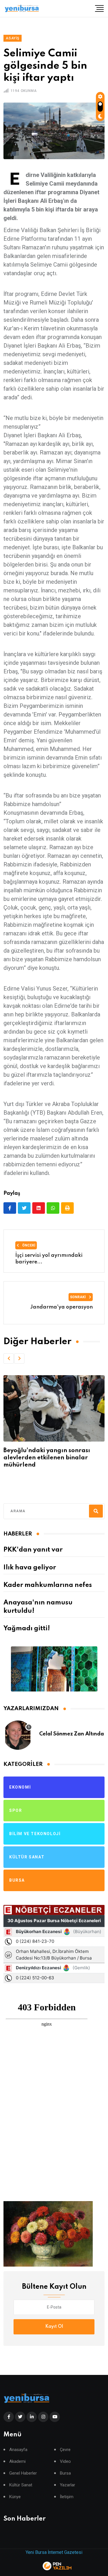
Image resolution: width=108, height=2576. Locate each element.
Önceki (28, 1245)
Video (65, 2462)
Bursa (65, 2473)
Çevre (65, 2450)
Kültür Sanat (21, 2485)
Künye (15, 2497)
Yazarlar (68, 2485)
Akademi (17, 2462)
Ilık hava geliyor (30, 1568)
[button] (9, 1359)
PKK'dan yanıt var (33, 1550)
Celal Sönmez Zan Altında (72, 1734)
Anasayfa (18, 2450)
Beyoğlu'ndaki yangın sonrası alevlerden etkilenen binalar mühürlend (47, 1458)
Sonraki (78, 1297)
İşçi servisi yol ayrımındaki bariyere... (49, 1259)
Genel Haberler (23, 2473)
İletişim (67, 2497)
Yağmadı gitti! (27, 1629)
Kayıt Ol (54, 2327)
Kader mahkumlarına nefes (48, 1585)
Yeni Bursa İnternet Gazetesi (54, 2552)
